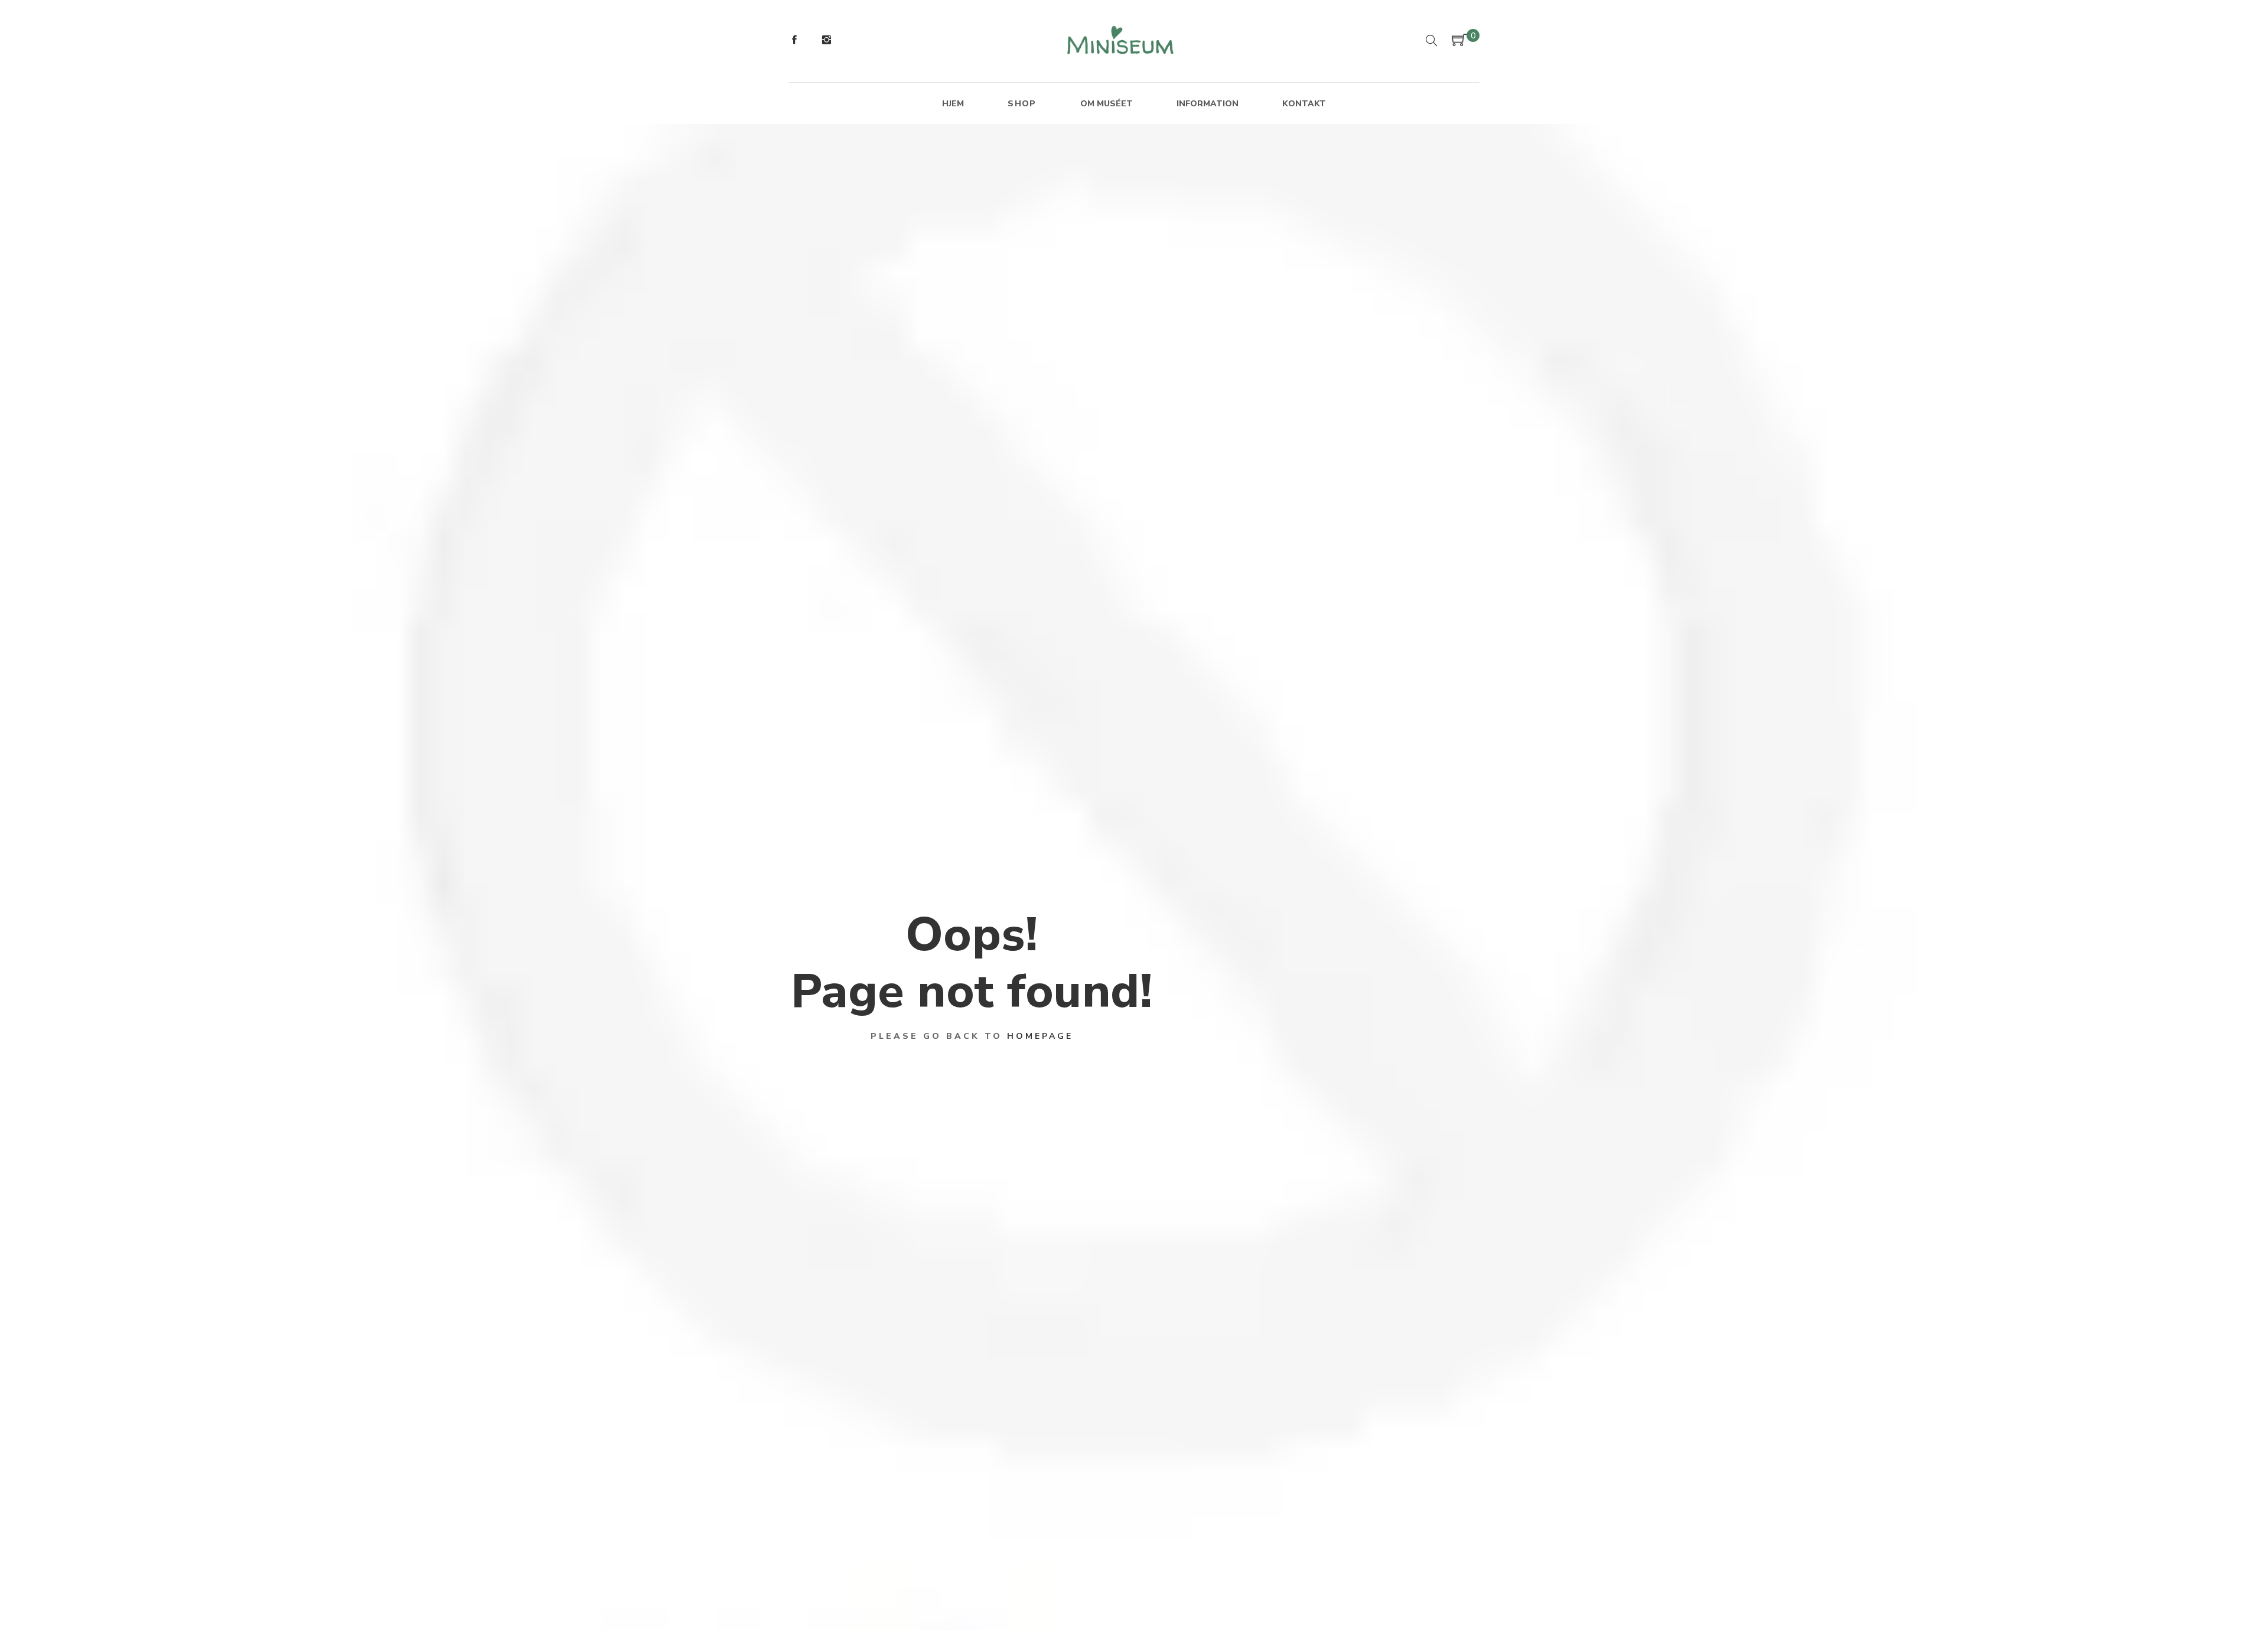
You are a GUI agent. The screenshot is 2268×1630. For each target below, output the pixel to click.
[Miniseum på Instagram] (826, 41)
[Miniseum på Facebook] (794, 41)
